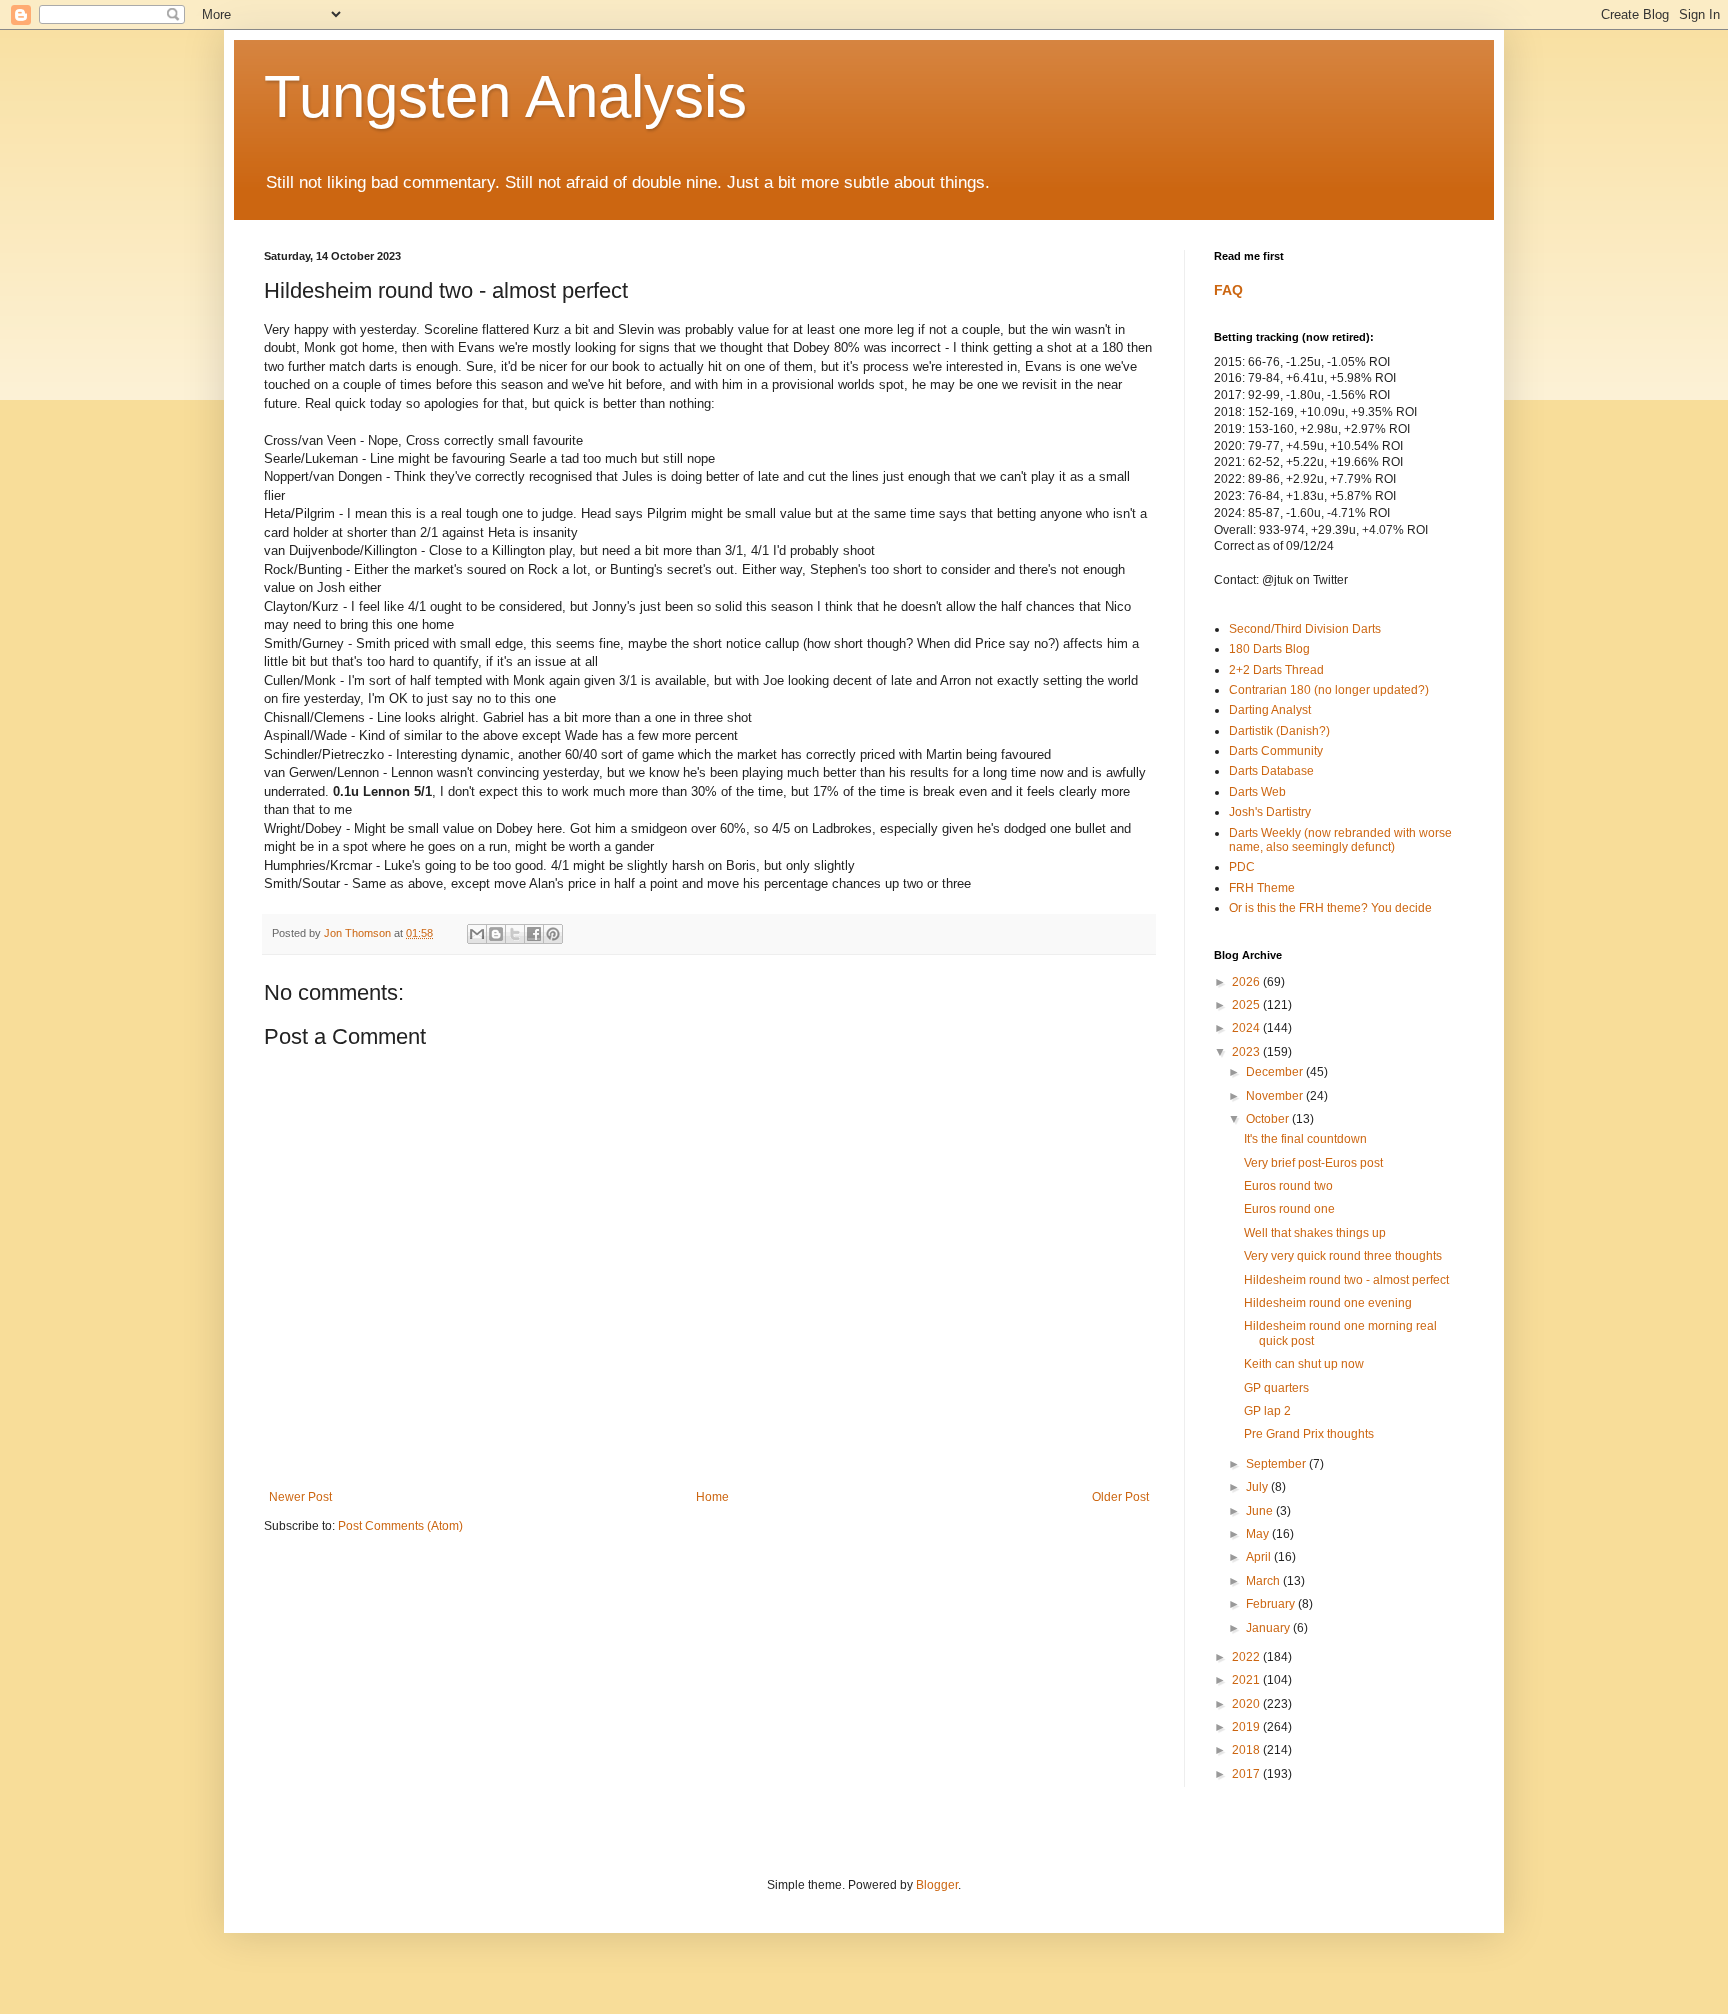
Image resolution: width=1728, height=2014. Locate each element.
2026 (1247, 982)
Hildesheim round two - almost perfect (1346, 1280)
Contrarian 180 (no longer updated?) (1329, 690)
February (1272, 1604)
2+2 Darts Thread (1276, 670)
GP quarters (1276, 1388)
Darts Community (1276, 751)
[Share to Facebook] (534, 934)
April (1260, 1557)
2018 (1247, 1750)
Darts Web (1257, 792)
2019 (1247, 1727)
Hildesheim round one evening (1328, 1303)
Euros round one (1289, 1209)
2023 (1247, 1052)
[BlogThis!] (496, 934)
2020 (1247, 1704)
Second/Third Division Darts (1305, 629)
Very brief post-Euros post (1313, 1163)
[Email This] (477, 934)
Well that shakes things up (1315, 1233)
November (1276, 1096)
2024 (1247, 1028)
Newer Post (300, 1497)
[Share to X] (515, 934)
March (1264, 1581)
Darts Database (1271, 771)
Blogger (937, 1885)
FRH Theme (1262, 888)
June (1261, 1511)
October (1269, 1119)
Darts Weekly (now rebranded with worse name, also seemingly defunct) (1340, 840)
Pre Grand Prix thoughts (1309, 1434)
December (1276, 1072)
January (1269, 1628)
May (1259, 1534)
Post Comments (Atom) (400, 1526)
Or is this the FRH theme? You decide (1330, 908)
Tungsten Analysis (505, 96)
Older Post (1120, 1497)
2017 (1247, 1774)
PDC (1242, 867)
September (1277, 1464)
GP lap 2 (1267, 1411)
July (1258, 1487)
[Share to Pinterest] (553, 934)
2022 (1247, 1657)
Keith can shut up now (1304, 1364)
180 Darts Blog (1269, 649)
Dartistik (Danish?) (1279, 731)
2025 (1247, 1005)
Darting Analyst (1270, 710)
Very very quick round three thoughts (1343, 1256)
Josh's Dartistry (1270, 812)
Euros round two (1288, 1186)
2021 (1247, 1680)
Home (712, 1497)
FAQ (1228, 290)
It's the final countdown (1305, 1139)
